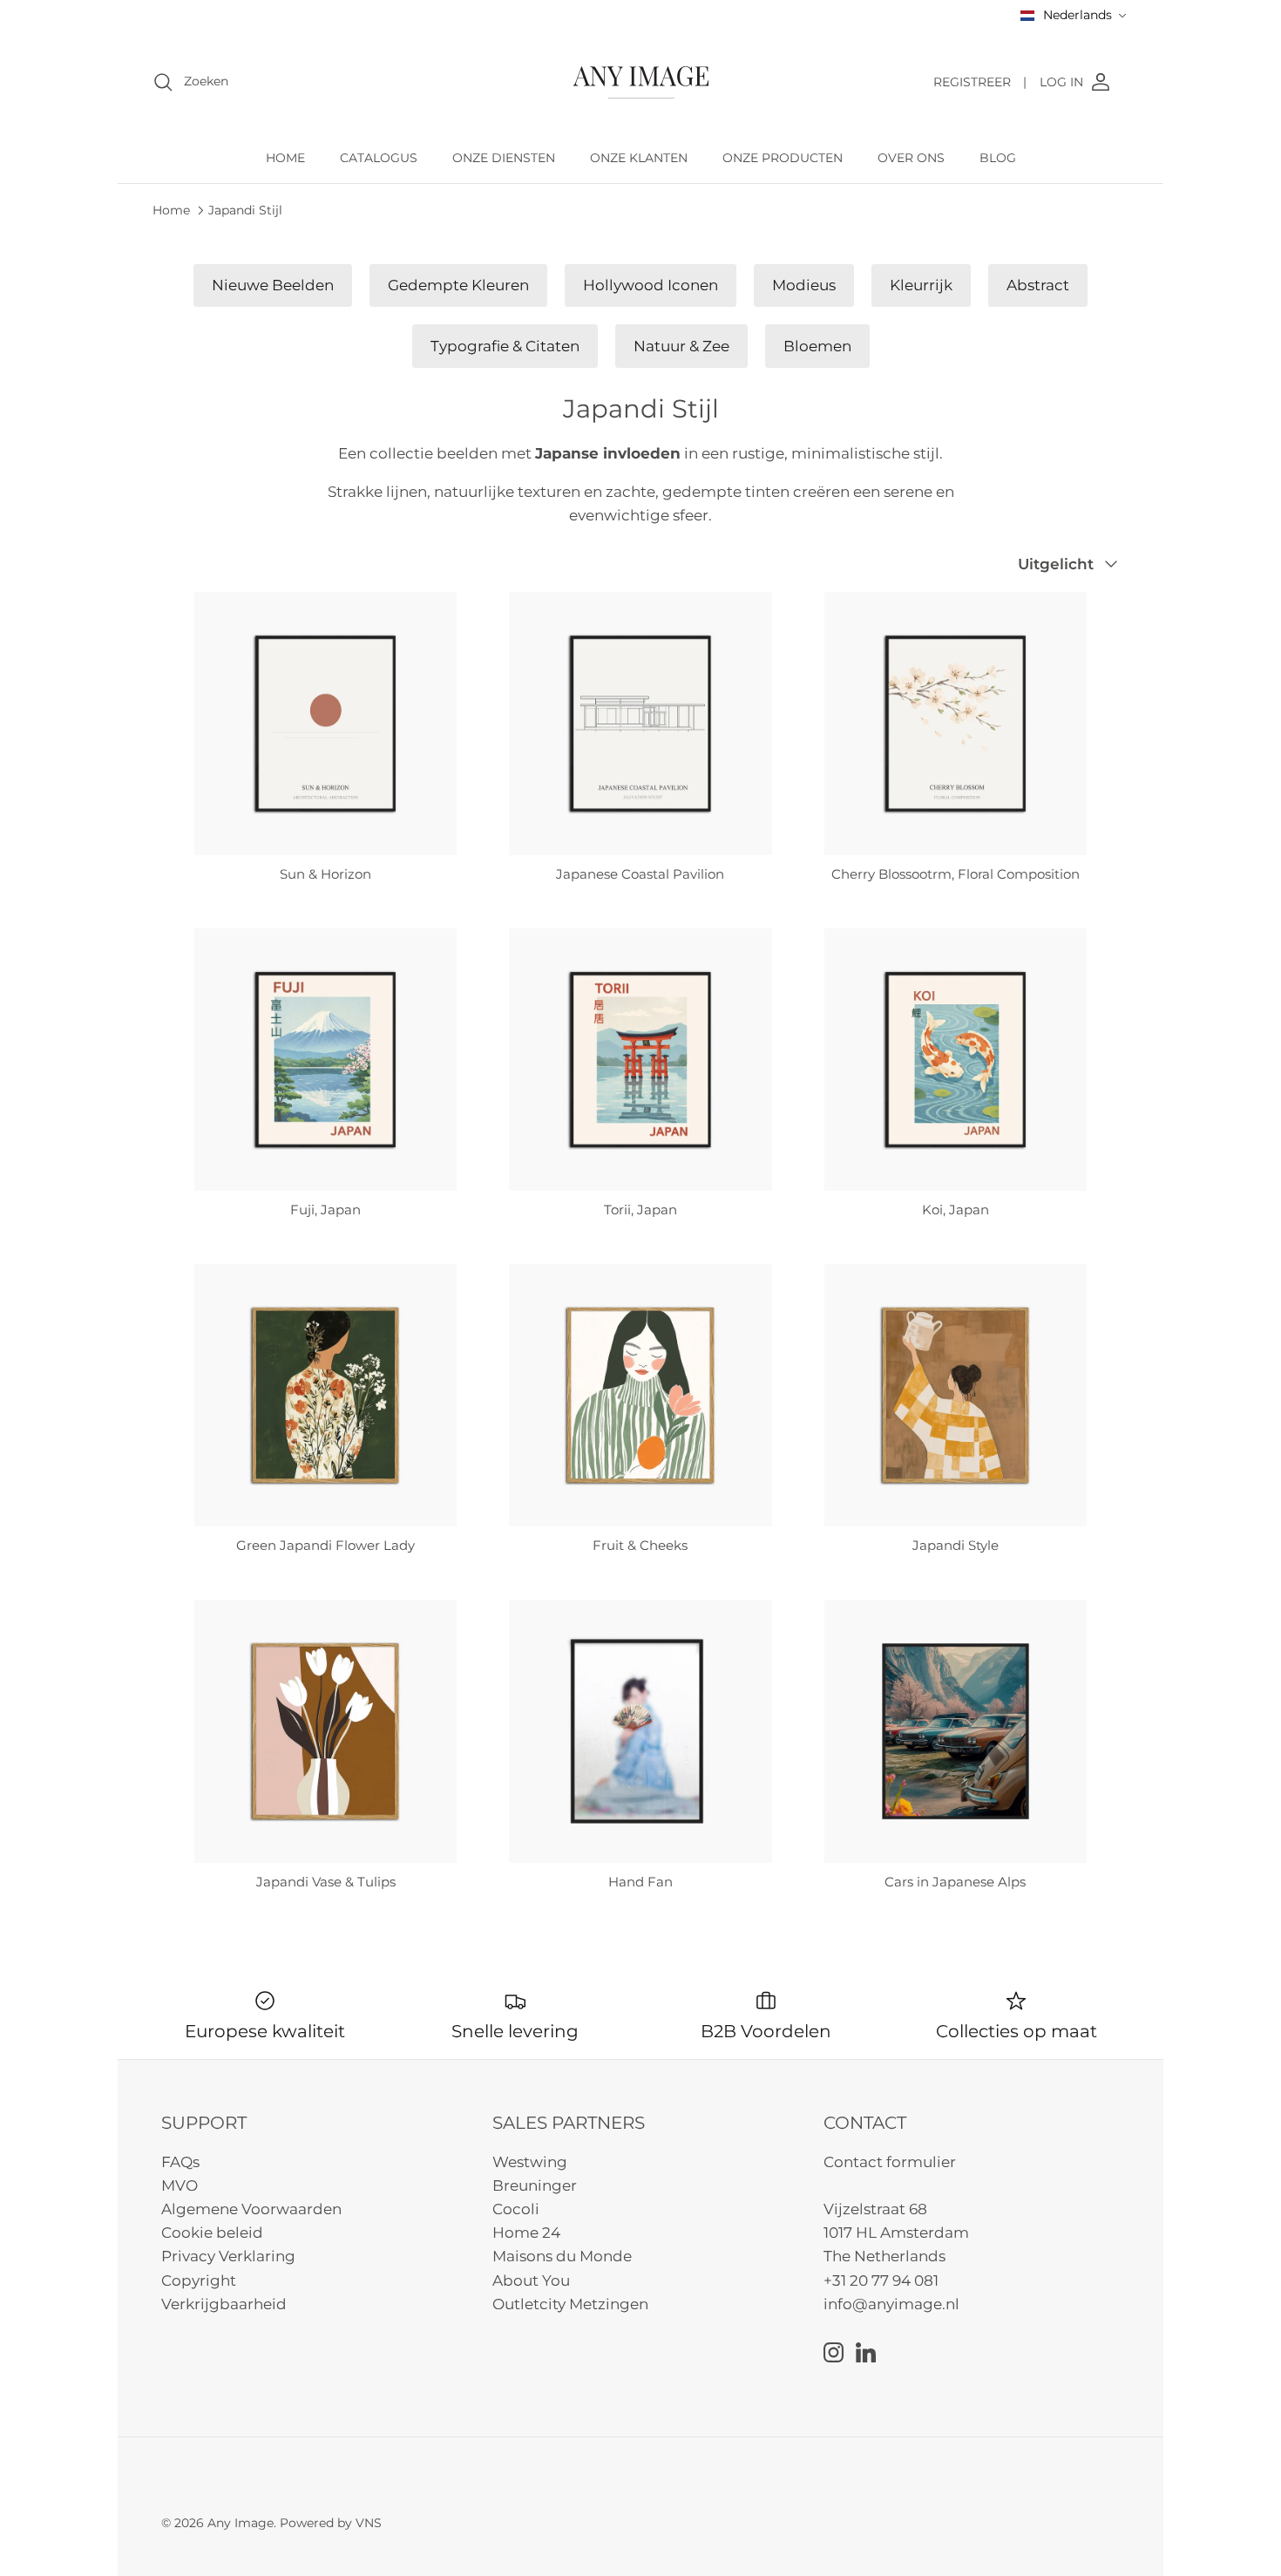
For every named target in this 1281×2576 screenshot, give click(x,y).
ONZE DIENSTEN (504, 158)
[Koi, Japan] (956, 1060)
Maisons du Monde (562, 2256)
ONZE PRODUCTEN (783, 158)
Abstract (1038, 285)
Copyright (199, 2280)
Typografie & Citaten (505, 346)
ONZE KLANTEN (639, 158)
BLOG (998, 158)
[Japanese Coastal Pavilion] (640, 723)
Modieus (804, 285)
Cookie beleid (212, 2233)
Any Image (241, 2523)
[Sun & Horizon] (325, 723)
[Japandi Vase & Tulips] (325, 1731)
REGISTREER (980, 82)
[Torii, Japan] (640, 1060)
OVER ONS (911, 158)
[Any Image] (641, 82)
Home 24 (526, 2233)
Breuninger (535, 2185)
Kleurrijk (921, 285)
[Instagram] (834, 2352)
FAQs (180, 2162)
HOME (285, 158)
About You (531, 2280)
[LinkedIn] (866, 2352)
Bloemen (817, 346)
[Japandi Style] (956, 1395)
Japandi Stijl (245, 209)
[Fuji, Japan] (325, 1060)
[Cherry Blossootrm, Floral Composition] (956, 723)
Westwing (530, 2162)
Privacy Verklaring (228, 2256)
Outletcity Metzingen (570, 2304)
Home (171, 209)
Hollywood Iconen (651, 285)
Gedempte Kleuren (458, 285)
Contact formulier (890, 2162)
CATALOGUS (379, 158)
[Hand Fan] (640, 1731)
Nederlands (1078, 15)
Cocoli (516, 2209)
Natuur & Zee (681, 346)
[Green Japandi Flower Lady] (325, 1395)
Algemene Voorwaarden (251, 2209)
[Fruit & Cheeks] (640, 1395)
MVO (180, 2185)
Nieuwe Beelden (273, 285)
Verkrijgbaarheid (224, 2304)
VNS (369, 2523)
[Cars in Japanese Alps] (956, 1731)
